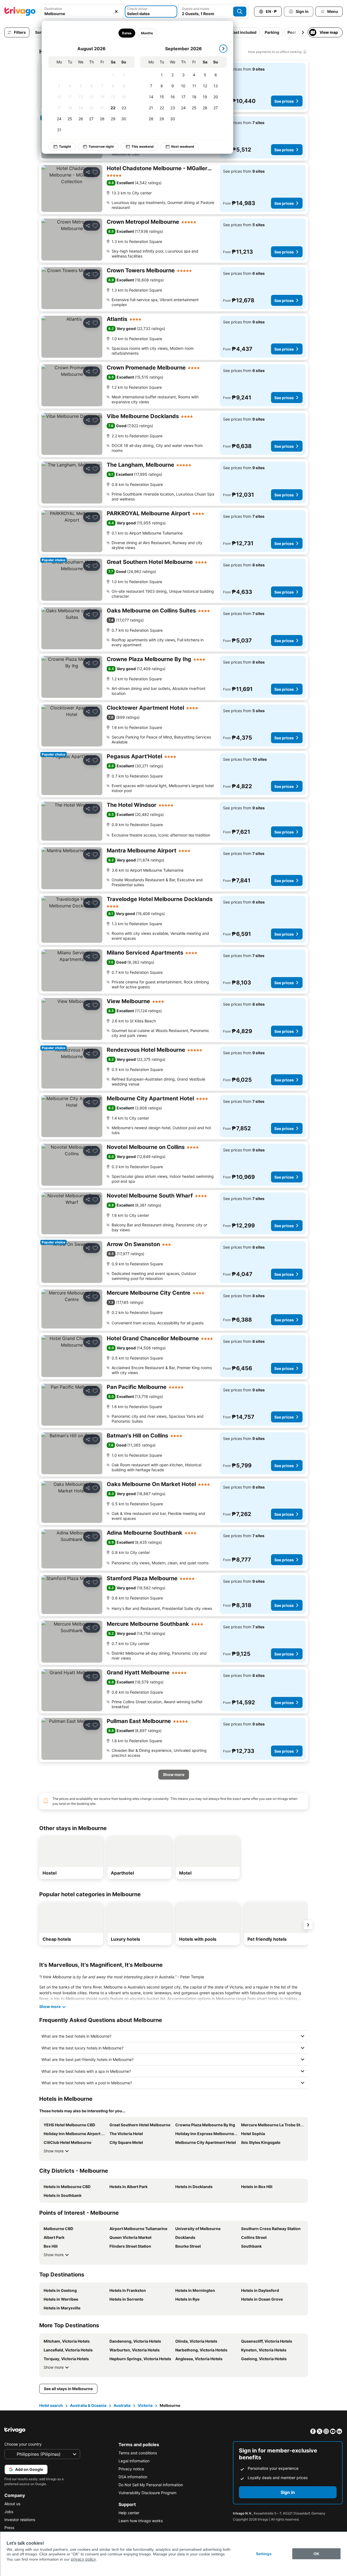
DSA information (133, 2477)
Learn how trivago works (141, 2521)
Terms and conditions (138, 2453)
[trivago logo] (20, 12)
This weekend (143, 146)
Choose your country (23, 2444)
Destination (53, 9)
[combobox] (82, 12)
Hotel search (51, 2405)
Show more (54, 2151)
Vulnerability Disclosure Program (147, 2493)
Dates (127, 33)
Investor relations (20, 2520)
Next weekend (183, 146)
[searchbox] (82, 14)
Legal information (134, 2461)
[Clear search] (116, 12)
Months (147, 33)
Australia (122, 2405)
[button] (82, 12)
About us (12, 2504)
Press (9, 2528)
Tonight (65, 146)
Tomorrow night (101, 146)
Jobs (9, 2512)
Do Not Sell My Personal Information (151, 2485)
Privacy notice (131, 2469)
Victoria (145, 2405)
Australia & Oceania (88, 2405)
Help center (129, 2513)
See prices (284, 101)
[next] (223, 49)
